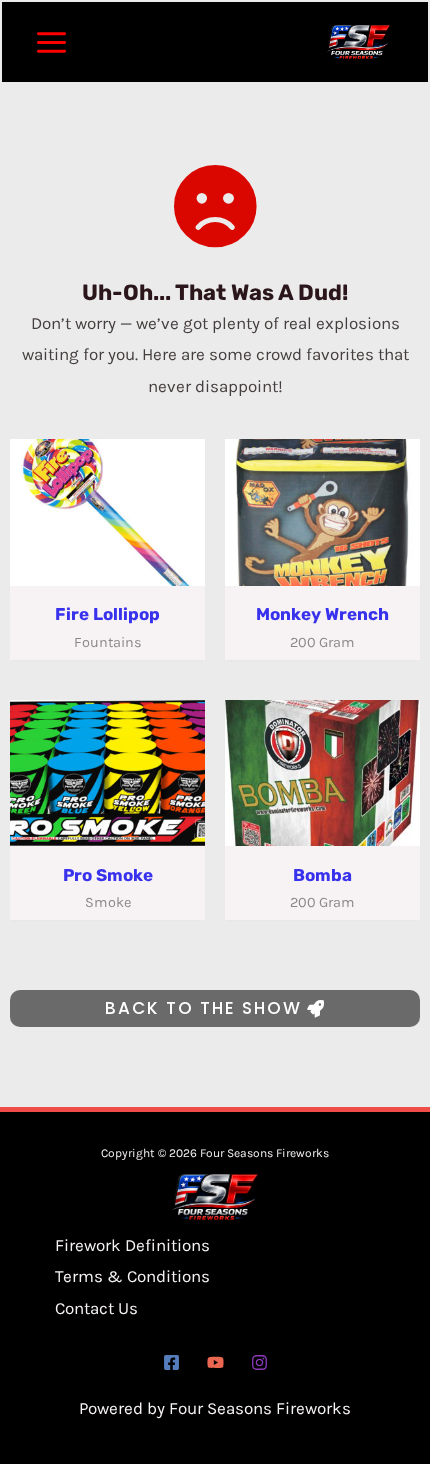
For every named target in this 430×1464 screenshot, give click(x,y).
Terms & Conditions (132, 1276)
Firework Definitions (132, 1245)
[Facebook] (171, 1362)
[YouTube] (215, 1362)
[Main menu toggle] (51, 42)
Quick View (107, 567)
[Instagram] (259, 1362)
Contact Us (96, 1308)
